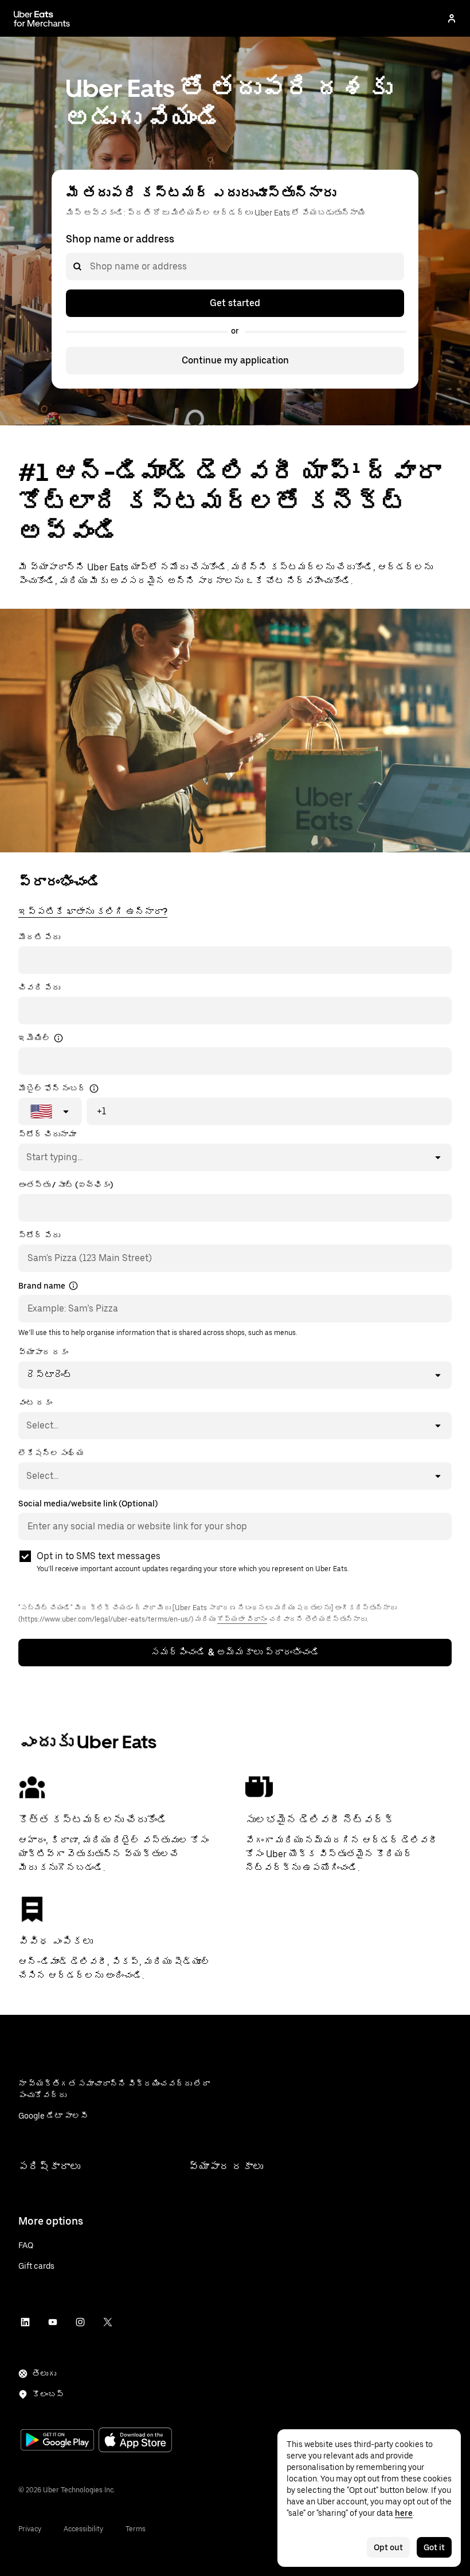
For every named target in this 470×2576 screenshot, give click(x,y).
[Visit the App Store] (135, 2441)
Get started (235, 303)
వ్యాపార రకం (43, 1352)
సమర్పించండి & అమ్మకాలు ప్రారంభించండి (235, 1652)
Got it (434, 2547)
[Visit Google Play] (57, 2441)
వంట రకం (35, 1403)
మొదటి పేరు (39, 937)
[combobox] (89, 267)
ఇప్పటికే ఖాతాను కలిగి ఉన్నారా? (93, 912)
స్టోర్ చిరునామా (47, 1134)
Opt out (388, 2547)
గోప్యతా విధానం (242, 1619)
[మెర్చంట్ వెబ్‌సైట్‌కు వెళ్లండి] (42, 18)
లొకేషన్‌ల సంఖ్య (51, 1453)
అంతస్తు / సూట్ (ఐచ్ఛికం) (66, 1185)
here (404, 2513)
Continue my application (235, 360)
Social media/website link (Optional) (88, 1504)
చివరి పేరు (39, 988)
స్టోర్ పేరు (39, 1235)
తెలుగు (44, 2374)
